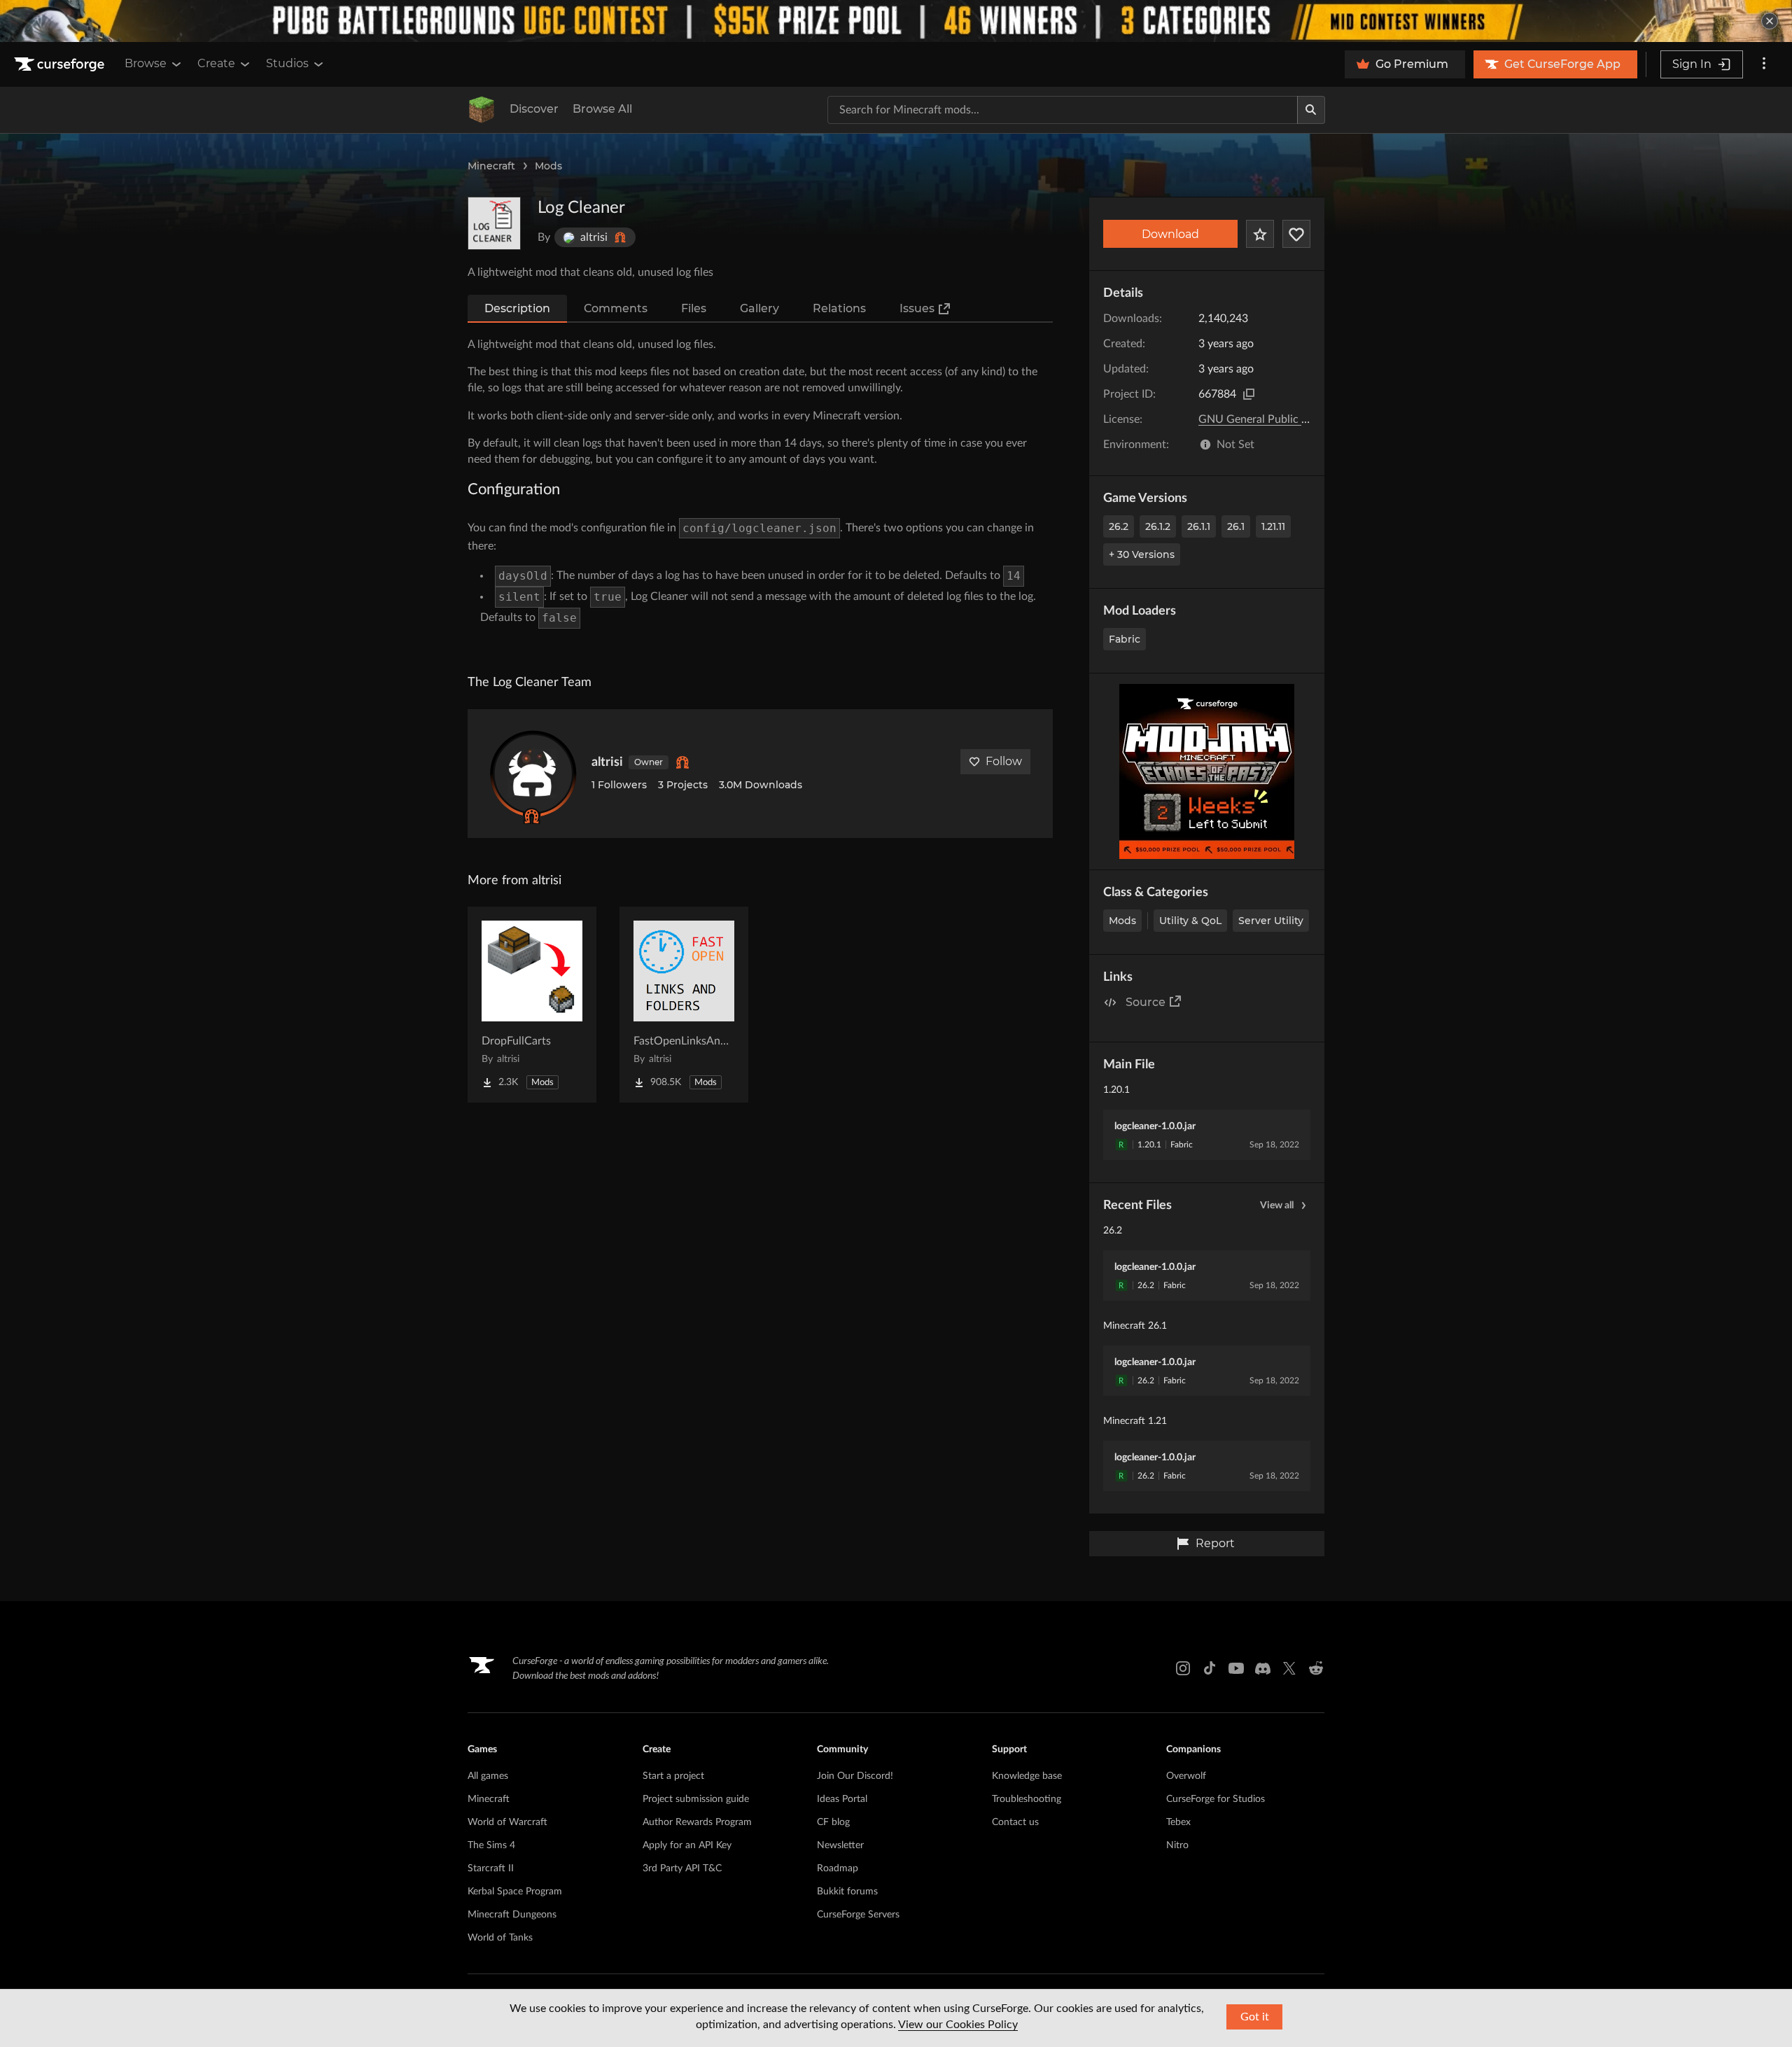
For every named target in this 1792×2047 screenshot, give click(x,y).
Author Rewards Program (697, 1822)
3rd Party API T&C (682, 1868)
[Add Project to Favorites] (1260, 234)
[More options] (1764, 64)
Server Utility (1271, 921)
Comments (616, 308)
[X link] (1289, 1668)
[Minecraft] (482, 110)
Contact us (1015, 1822)
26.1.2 (1158, 526)
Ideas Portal (842, 1799)
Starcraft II (491, 1868)
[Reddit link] (1316, 1668)
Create (216, 63)
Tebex (1178, 1822)
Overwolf (1186, 1776)
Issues (917, 308)
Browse (146, 63)
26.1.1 (1199, 526)
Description (517, 308)
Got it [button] (1255, 2017)
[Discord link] (1263, 1668)
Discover (534, 109)
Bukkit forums (847, 1892)
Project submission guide (696, 1799)
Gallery (759, 308)
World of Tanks (500, 1938)
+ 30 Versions (1142, 554)
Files (694, 308)
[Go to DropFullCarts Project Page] (532, 1005)
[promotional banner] (896, 21)
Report (1215, 1543)
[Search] (1311, 110)
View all (1277, 1206)
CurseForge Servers (858, 1915)
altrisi (607, 762)
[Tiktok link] (1210, 1668)
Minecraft (491, 166)
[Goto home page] (61, 64)
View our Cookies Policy (958, 2025)
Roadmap (838, 1868)
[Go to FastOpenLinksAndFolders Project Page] (684, 1005)
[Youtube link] (1236, 1668)
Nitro (1177, 1845)
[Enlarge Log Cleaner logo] (494, 223)
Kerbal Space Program (515, 1892)
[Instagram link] (1183, 1668)
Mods (548, 166)
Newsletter (840, 1845)
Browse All (602, 109)
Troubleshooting (1027, 1799)
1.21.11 (1273, 526)
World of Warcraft (507, 1822)
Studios (287, 63)
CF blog (833, 1822)
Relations (839, 308)
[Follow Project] (1296, 234)
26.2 (1119, 526)
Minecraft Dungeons (512, 1915)
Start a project (673, 1776)
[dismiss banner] (1770, 21)
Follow (1004, 761)
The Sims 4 (491, 1845)
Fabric (1125, 639)
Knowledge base (1027, 1776)
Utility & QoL (1190, 921)
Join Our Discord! (855, 1776)
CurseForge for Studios (1216, 1799)
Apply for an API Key (687, 1845)
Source (1146, 1002)
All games (488, 1776)
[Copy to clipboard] (1249, 394)
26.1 (1236, 526)
